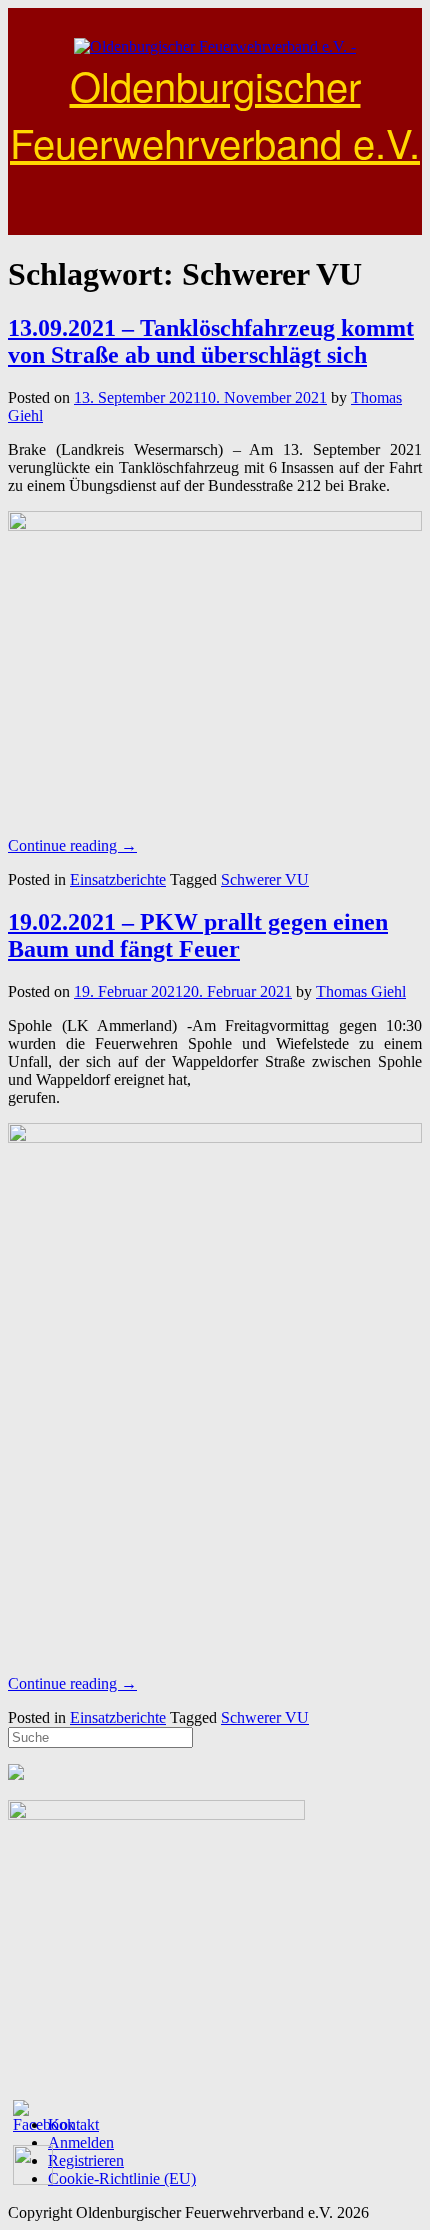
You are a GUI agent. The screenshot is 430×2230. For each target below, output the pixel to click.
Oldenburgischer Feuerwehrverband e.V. (215, 113)
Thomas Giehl (361, 991)
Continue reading (72, 845)
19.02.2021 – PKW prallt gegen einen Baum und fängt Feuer (198, 935)
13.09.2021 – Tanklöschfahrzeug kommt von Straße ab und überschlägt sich (211, 341)
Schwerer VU (265, 879)
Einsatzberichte (118, 879)
